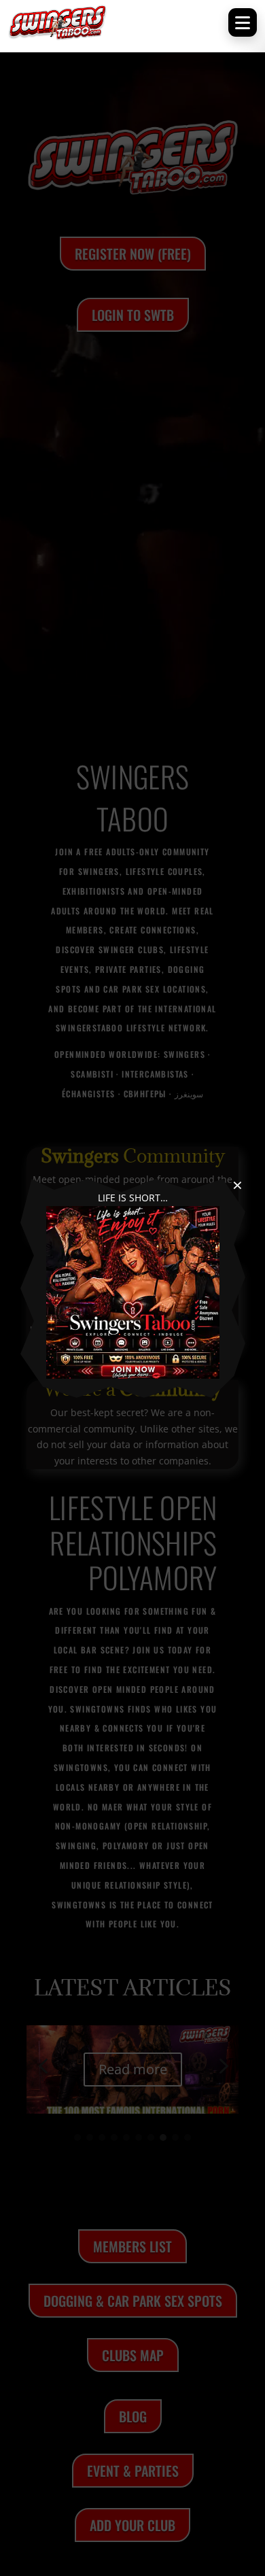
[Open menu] (243, 22)
